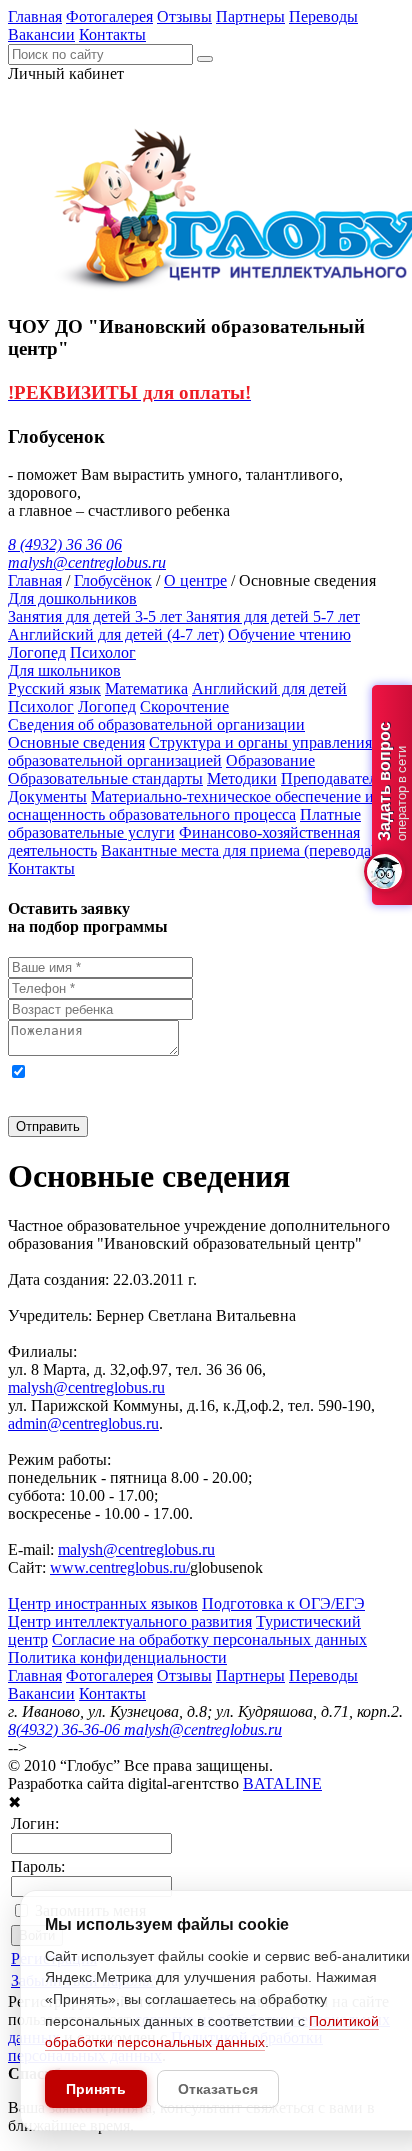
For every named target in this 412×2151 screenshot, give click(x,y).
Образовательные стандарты (105, 778)
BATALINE (282, 1783)
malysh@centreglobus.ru (86, 1387)
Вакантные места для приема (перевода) (238, 850)
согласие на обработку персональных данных (229, 1070)
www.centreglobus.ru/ (120, 1567)
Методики (242, 778)
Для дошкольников (72, 598)
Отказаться (218, 2089)
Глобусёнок (113, 580)
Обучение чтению (289, 634)
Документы (47, 796)
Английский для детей (269, 688)
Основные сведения (76, 742)
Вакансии (41, 34)
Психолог (103, 652)
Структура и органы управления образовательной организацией (190, 751)
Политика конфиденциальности (117, 1657)
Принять (96, 2089)
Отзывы (184, 16)
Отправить (48, 1126)
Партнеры (250, 16)
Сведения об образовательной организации (156, 724)
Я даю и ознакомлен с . (203, 1088)
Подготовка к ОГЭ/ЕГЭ (283, 1603)
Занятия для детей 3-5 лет (97, 616)
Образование (270, 760)
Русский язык (54, 688)
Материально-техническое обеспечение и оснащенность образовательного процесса (191, 805)
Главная (35, 16)
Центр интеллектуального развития (130, 1621)
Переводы (323, 16)
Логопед (37, 652)
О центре (195, 580)
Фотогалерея (109, 16)
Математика (146, 688)
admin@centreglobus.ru (83, 1423)
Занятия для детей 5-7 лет (273, 616)
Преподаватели (333, 778)
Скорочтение (184, 706)
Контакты (112, 34)
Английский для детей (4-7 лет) (116, 634)
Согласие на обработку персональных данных (209, 1639)
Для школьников (64, 670)
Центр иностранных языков (103, 1603)
